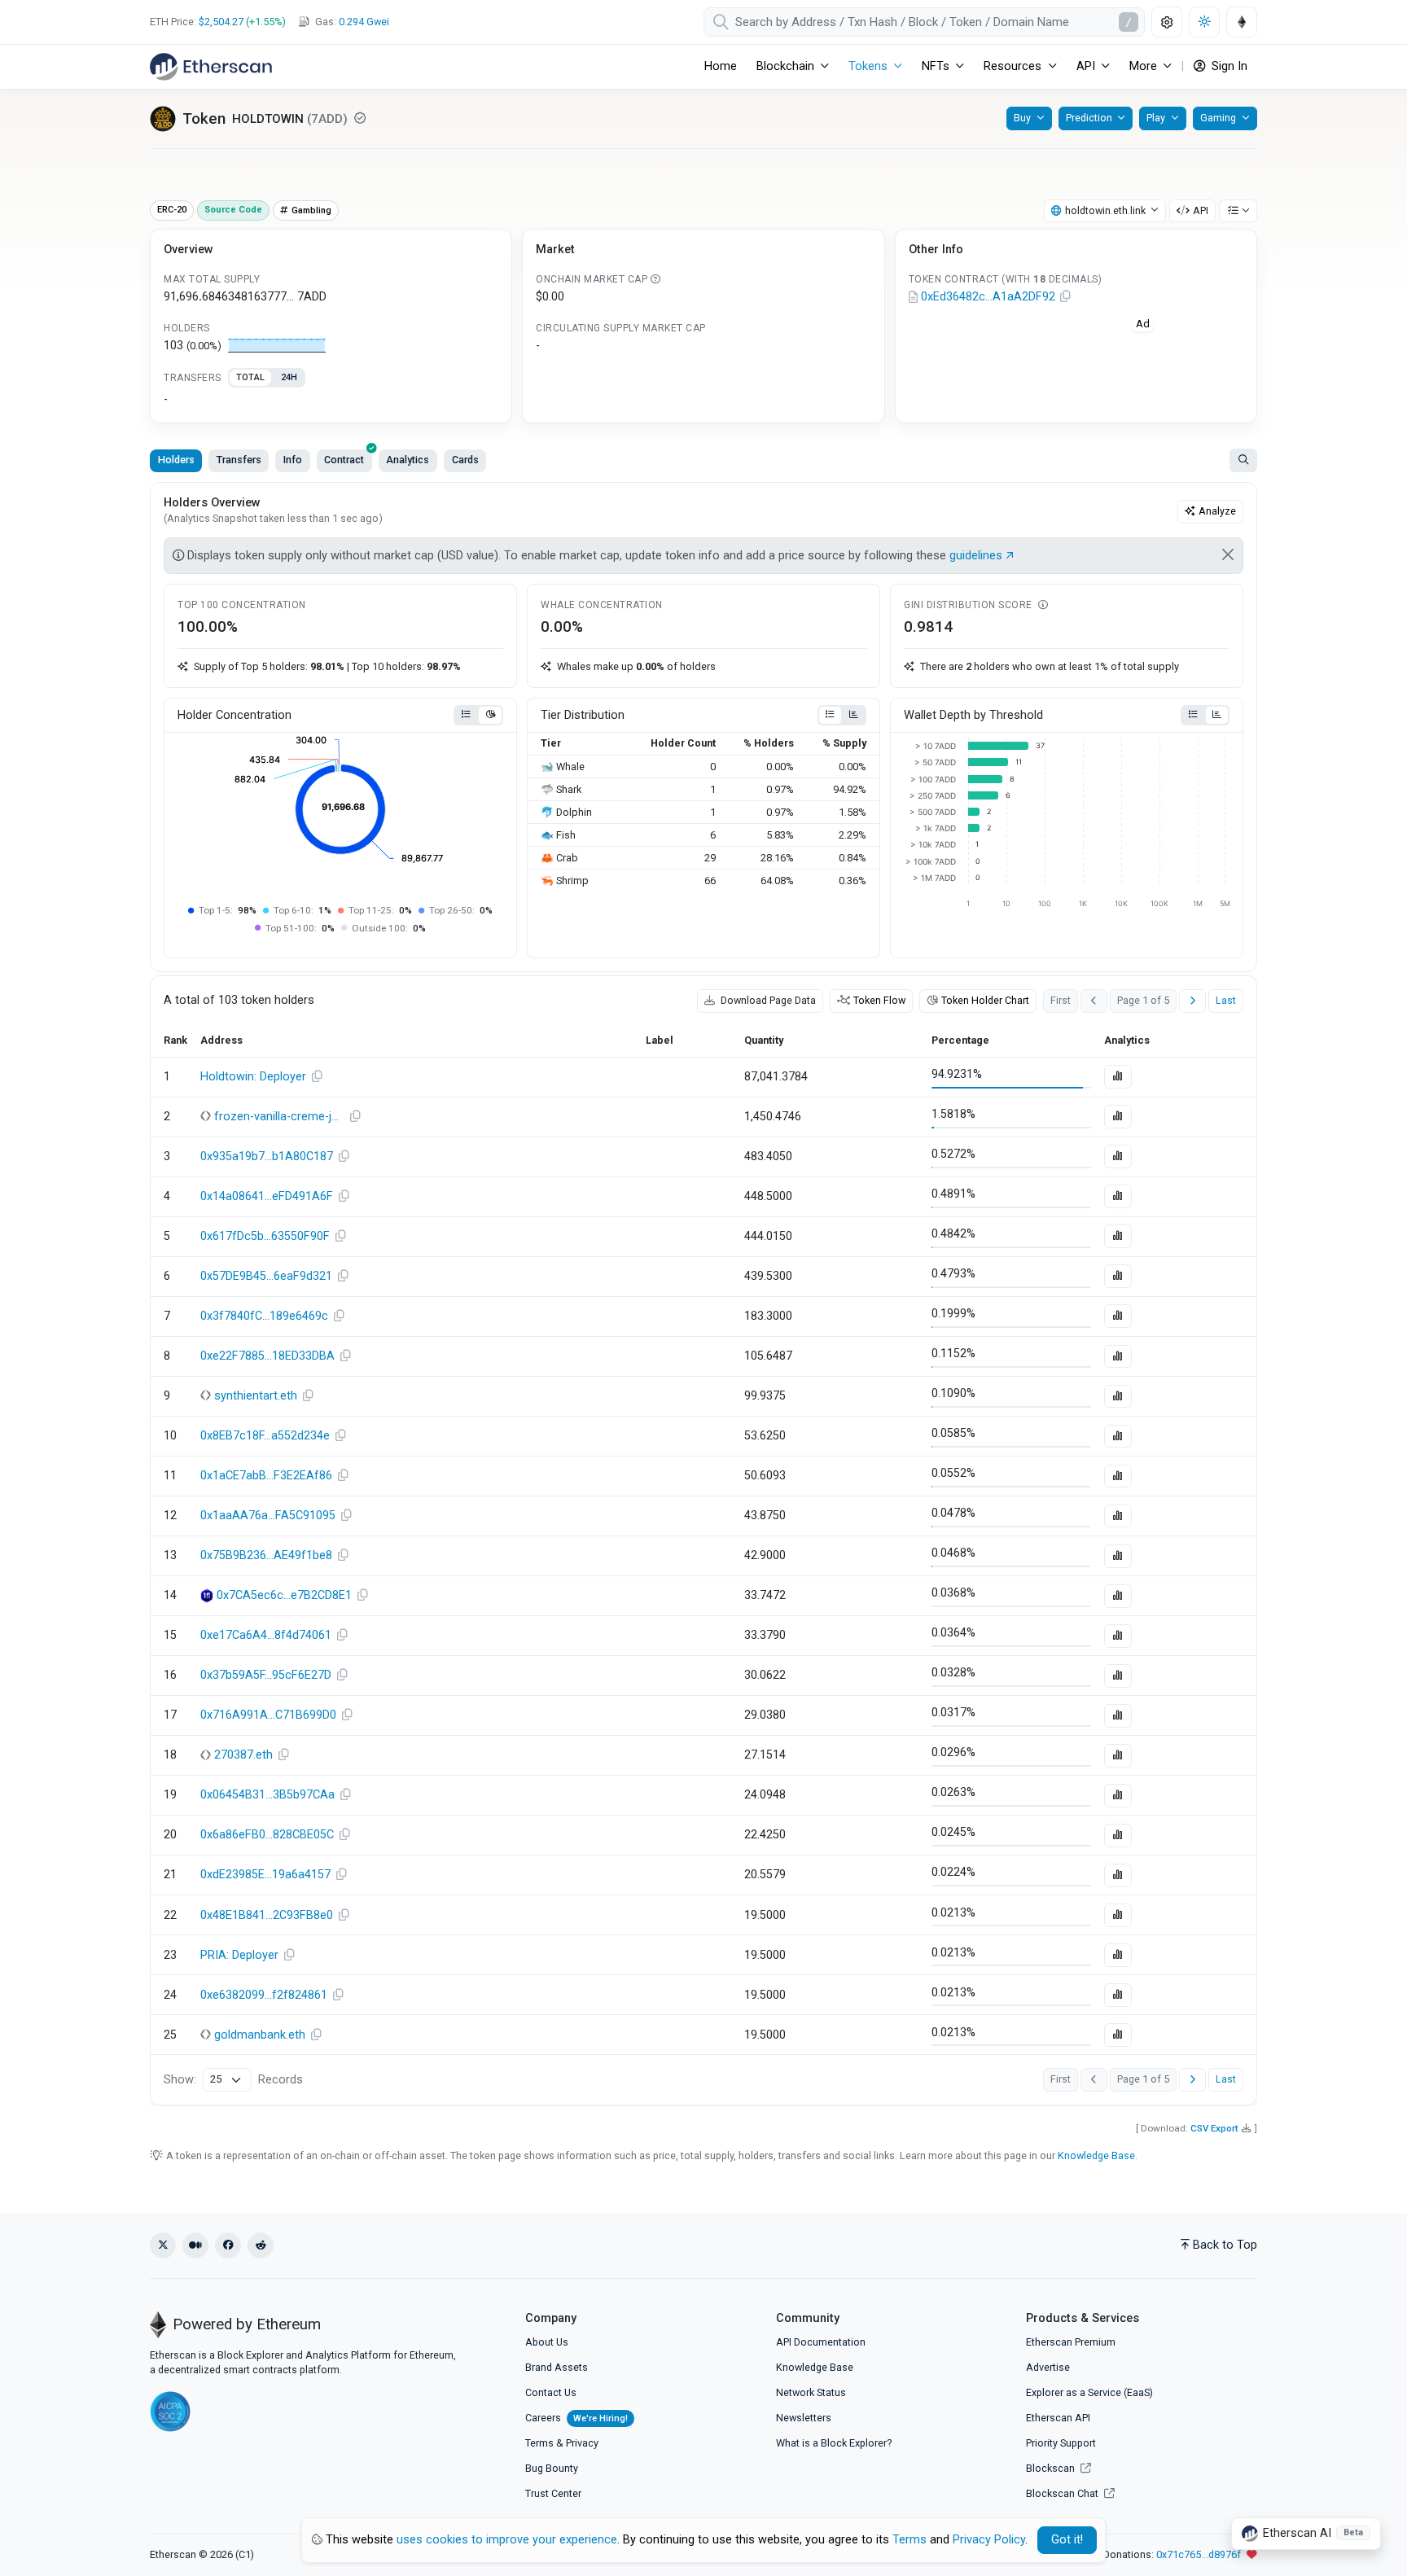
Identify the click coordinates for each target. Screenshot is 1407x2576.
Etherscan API (1058, 2418)
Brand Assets (557, 2367)
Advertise (1048, 2367)
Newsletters (804, 2418)
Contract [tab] (344, 460)
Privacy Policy (989, 2540)
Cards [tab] (465, 460)
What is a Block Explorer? (834, 2443)
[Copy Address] (1066, 297)
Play (1156, 118)
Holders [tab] (176, 460)
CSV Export (1214, 2128)
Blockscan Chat (1063, 2493)
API (1201, 210)
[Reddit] (261, 2245)
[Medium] (195, 2245)
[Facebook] (228, 2245)
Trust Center (553, 2493)
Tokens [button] (868, 66)
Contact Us (551, 2392)
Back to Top (1225, 2245)
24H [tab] (289, 377)
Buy (1022, 118)
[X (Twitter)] (163, 2245)
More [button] (1143, 66)
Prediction (1089, 118)
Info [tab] (293, 460)
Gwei (364, 22)
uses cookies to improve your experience (507, 2540)
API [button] (1086, 66)
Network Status (811, 2392)
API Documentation (821, 2342)
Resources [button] (1013, 66)
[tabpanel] (331, 400)
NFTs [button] (936, 66)
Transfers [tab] (239, 460)
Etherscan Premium (1071, 2342)
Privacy (582, 2443)
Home (721, 66)
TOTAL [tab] (250, 377)
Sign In (1228, 66)
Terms (539, 2443)
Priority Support (1061, 2443)
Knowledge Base (1096, 2155)
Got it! (1067, 2540)
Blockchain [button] (785, 66)
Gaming (1218, 118)
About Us (547, 2342)
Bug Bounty (552, 2468)
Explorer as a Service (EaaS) (1089, 2392)
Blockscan (1052, 2468)
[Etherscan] (211, 67)
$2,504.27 (221, 22)
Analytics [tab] (408, 460)
